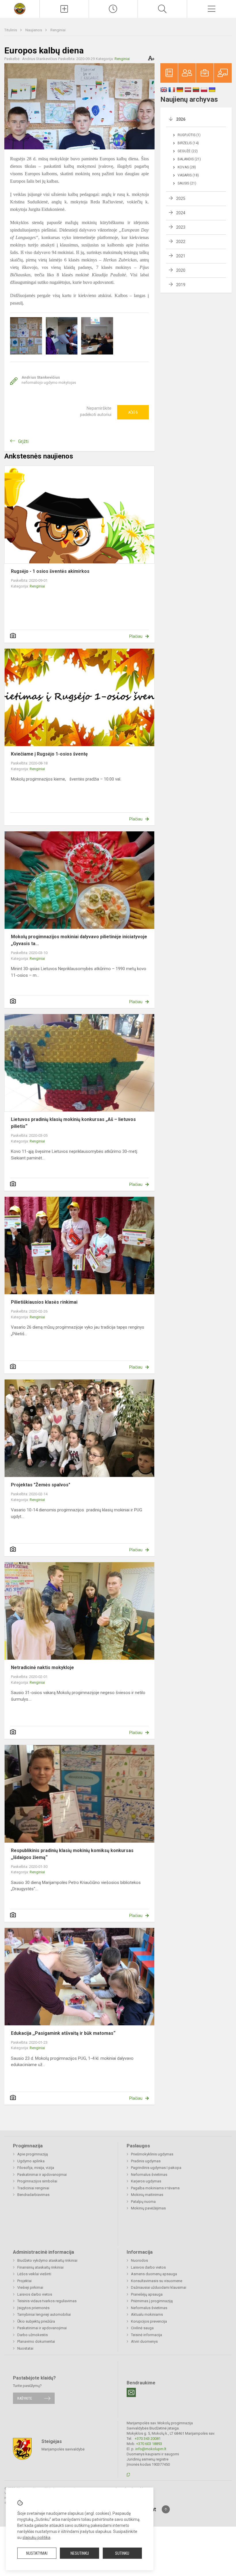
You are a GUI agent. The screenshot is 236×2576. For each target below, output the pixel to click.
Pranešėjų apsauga (147, 2294)
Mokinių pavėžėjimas (148, 2208)
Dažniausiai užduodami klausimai (159, 2287)
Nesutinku (80, 2553)
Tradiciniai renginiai (33, 2188)
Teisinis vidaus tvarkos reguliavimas (47, 2301)
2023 (181, 227)
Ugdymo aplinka (31, 2161)
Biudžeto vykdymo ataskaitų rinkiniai (47, 2260)
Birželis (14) (188, 143)
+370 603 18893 (149, 2444)
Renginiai (58, 30)
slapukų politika (36, 2538)
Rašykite (25, 2398)
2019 (181, 285)
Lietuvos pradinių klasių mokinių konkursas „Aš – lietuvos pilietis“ (73, 1123)
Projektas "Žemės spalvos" (41, 1485)
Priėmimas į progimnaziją (152, 2301)
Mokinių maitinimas (147, 2195)
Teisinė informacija (146, 2335)
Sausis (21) (187, 183)
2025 (181, 199)
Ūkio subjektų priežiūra (36, 2321)
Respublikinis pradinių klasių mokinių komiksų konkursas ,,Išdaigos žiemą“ (73, 1854)
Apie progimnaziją (33, 2154)
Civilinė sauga (142, 2328)
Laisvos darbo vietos (35, 2294)
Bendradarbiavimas (33, 2195)
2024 (181, 213)
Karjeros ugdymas (146, 2181)
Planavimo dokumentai (36, 2341)
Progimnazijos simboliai (37, 2181)
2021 (181, 256)
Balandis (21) (189, 159)
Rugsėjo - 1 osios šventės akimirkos (50, 571)
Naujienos (34, 30)
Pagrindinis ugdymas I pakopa (156, 2168)
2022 (181, 242)
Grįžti (23, 441)
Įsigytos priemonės (33, 2308)
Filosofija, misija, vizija (36, 2168)
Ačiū (133, 412)
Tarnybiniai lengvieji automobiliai (44, 2314)
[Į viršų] (166, 2509)
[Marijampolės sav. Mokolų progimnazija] (20, 8)
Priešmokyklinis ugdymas (152, 2154)
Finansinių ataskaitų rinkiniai (40, 2267)
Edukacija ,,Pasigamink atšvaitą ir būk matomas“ (63, 2033)
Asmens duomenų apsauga (154, 2274)
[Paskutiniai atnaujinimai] (113, 9)
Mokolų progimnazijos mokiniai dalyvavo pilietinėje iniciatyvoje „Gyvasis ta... (79, 940)
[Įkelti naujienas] (64, 9)
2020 (181, 270)
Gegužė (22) (188, 151)
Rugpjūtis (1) (189, 135)
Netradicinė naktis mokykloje (42, 1667)
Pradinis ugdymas (146, 2161)
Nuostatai (25, 2348)
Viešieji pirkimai (30, 2287)
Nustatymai (37, 2553)
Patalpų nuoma (143, 2202)
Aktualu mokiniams (147, 2314)
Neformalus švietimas (149, 2175)
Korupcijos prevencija (149, 2321)
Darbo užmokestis (33, 2335)
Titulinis (11, 30)
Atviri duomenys (144, 2341)
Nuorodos (139, 2260)
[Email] (131, 2392)
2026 (181, 119)
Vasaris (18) (188, 175)
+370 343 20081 (148, 2439)
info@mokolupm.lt (151, 2449)
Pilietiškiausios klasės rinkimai (44, 1302)
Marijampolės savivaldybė (63, 2449)
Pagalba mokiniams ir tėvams (155, 2188)
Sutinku (122, 2553)
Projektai (24, 2281)
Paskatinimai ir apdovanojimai (42, 2175)
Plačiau (136, 636)
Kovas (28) (187, 167)
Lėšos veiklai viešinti (34, 2274)
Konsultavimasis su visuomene (157, 2281)
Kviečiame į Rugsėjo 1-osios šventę (49, 754)
